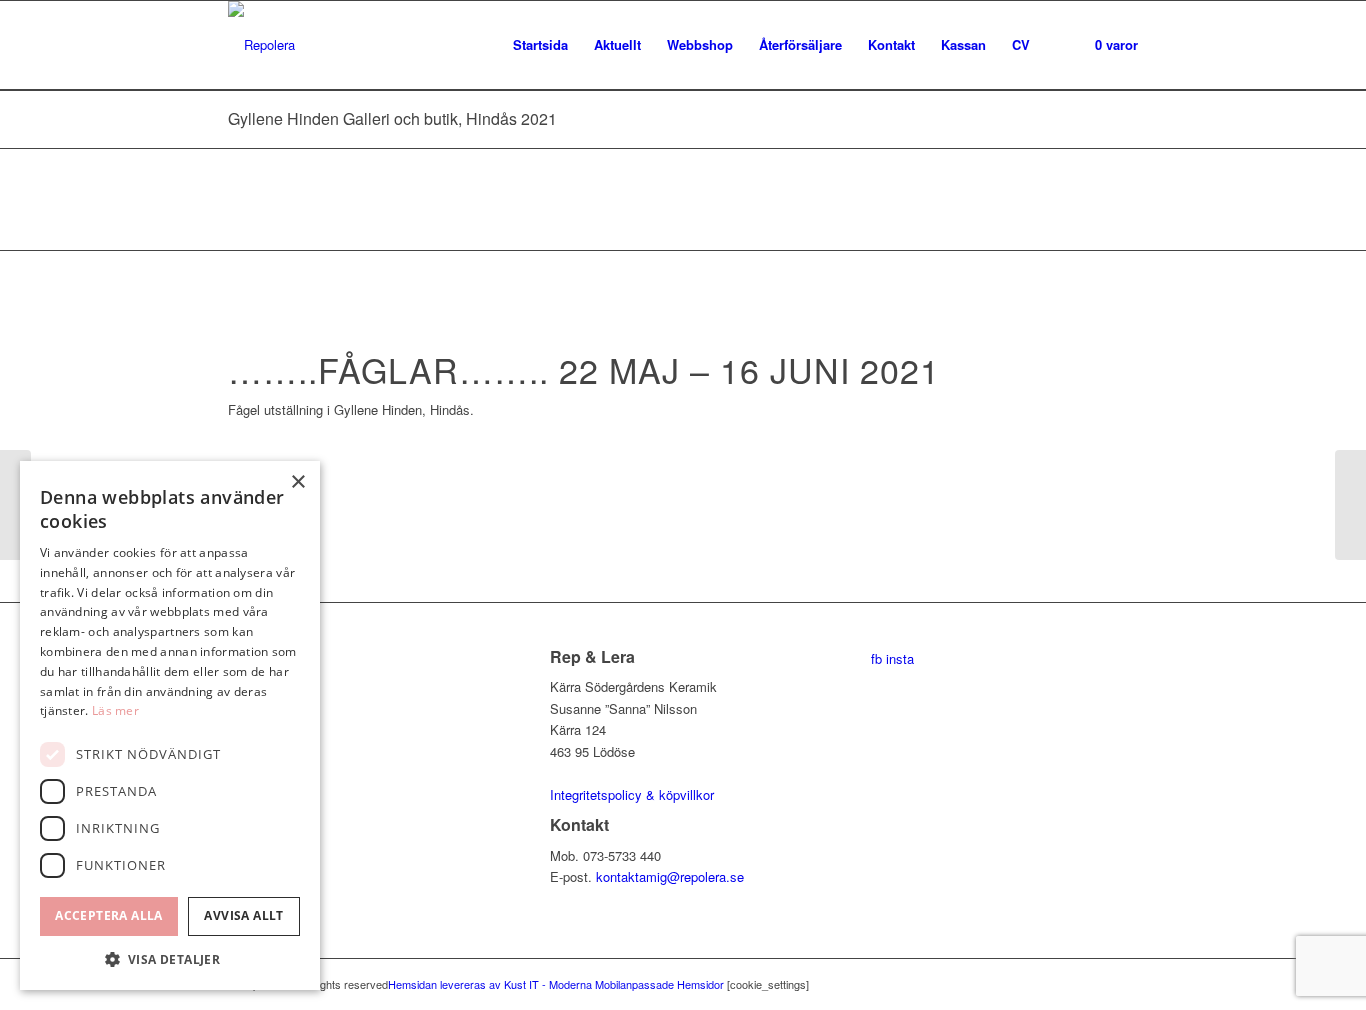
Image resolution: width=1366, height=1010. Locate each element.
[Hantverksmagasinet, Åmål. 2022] (1350, 505)
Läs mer (115, 710)
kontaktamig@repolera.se (670, 876)
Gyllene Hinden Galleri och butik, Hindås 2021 (392, 118)
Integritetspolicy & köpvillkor (632, 794)
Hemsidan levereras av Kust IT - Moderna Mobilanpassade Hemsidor (556, 984)
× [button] (297, 482)
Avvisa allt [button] (243, 915)
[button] (170, 959)
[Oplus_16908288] (333, 469)
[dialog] (170, 725)
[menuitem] (540, 45)
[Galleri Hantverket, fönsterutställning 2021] (15, 505)
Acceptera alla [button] (109, 915)
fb (876, 658)
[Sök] (1062, 45)
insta (900, 658)
